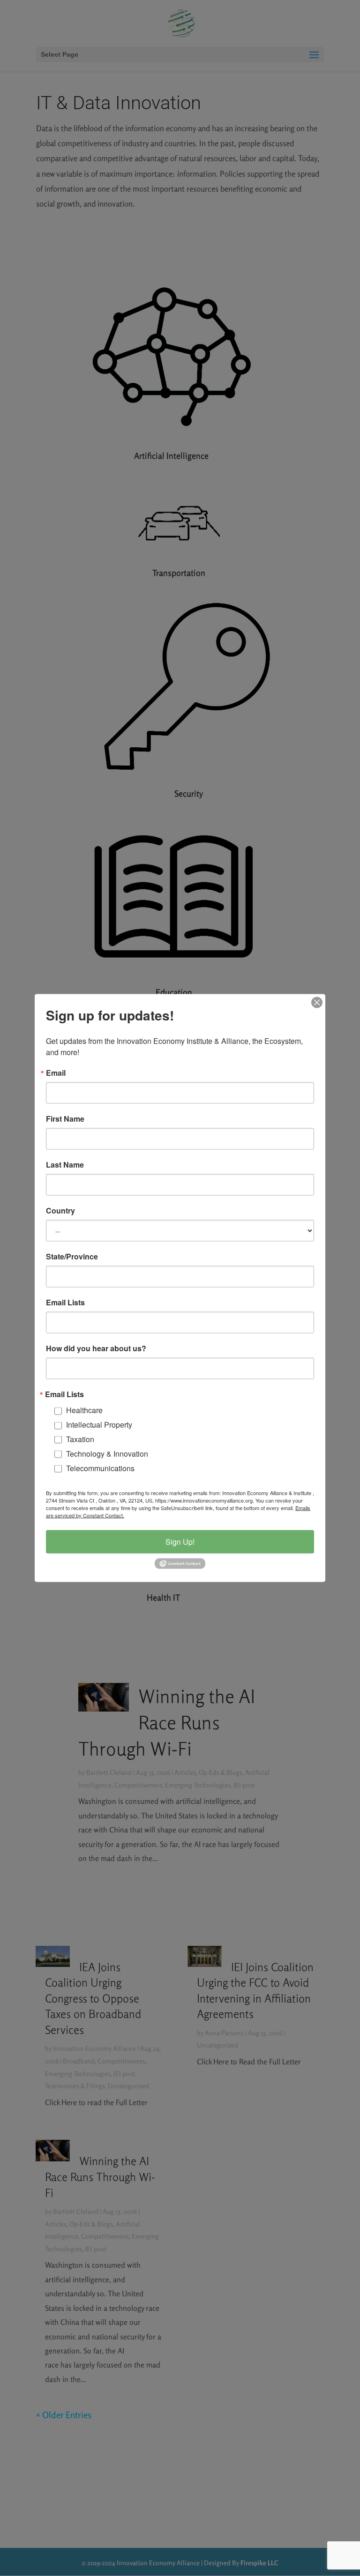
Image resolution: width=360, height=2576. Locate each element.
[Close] (317, 1003)
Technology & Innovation (107, 1453)
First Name (65, 1119)
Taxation (80, 1439)
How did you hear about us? (96, 1348)
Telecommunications (100, 1468)
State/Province (72, 1257)
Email (56, 1073)
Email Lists (65, 1303)
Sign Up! (180, 1542)
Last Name (65, 1165)
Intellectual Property (99, 1425)
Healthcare (84, 1410)
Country (60, 1211)
